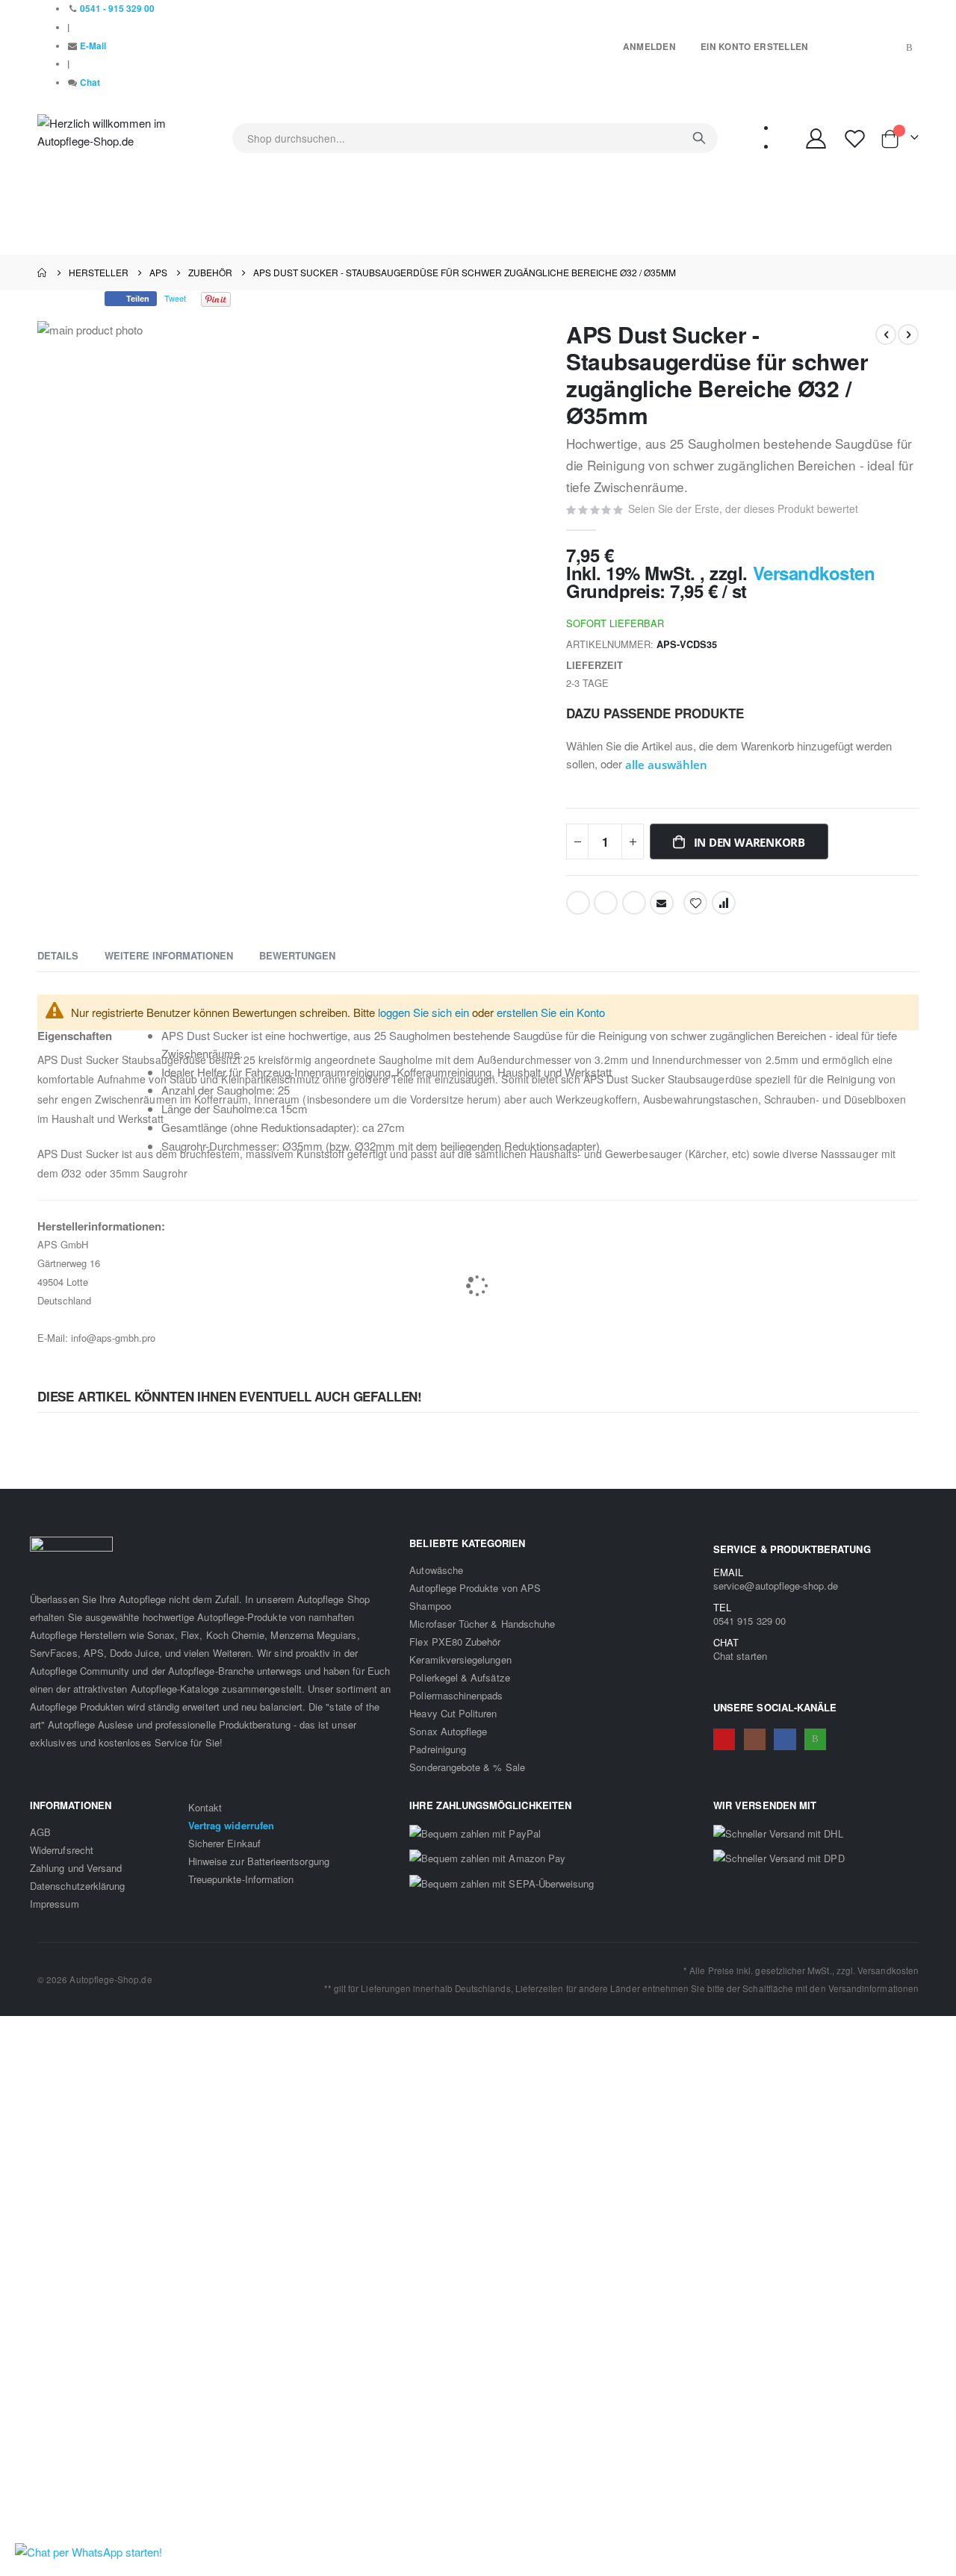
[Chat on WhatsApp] (89, 2551)
